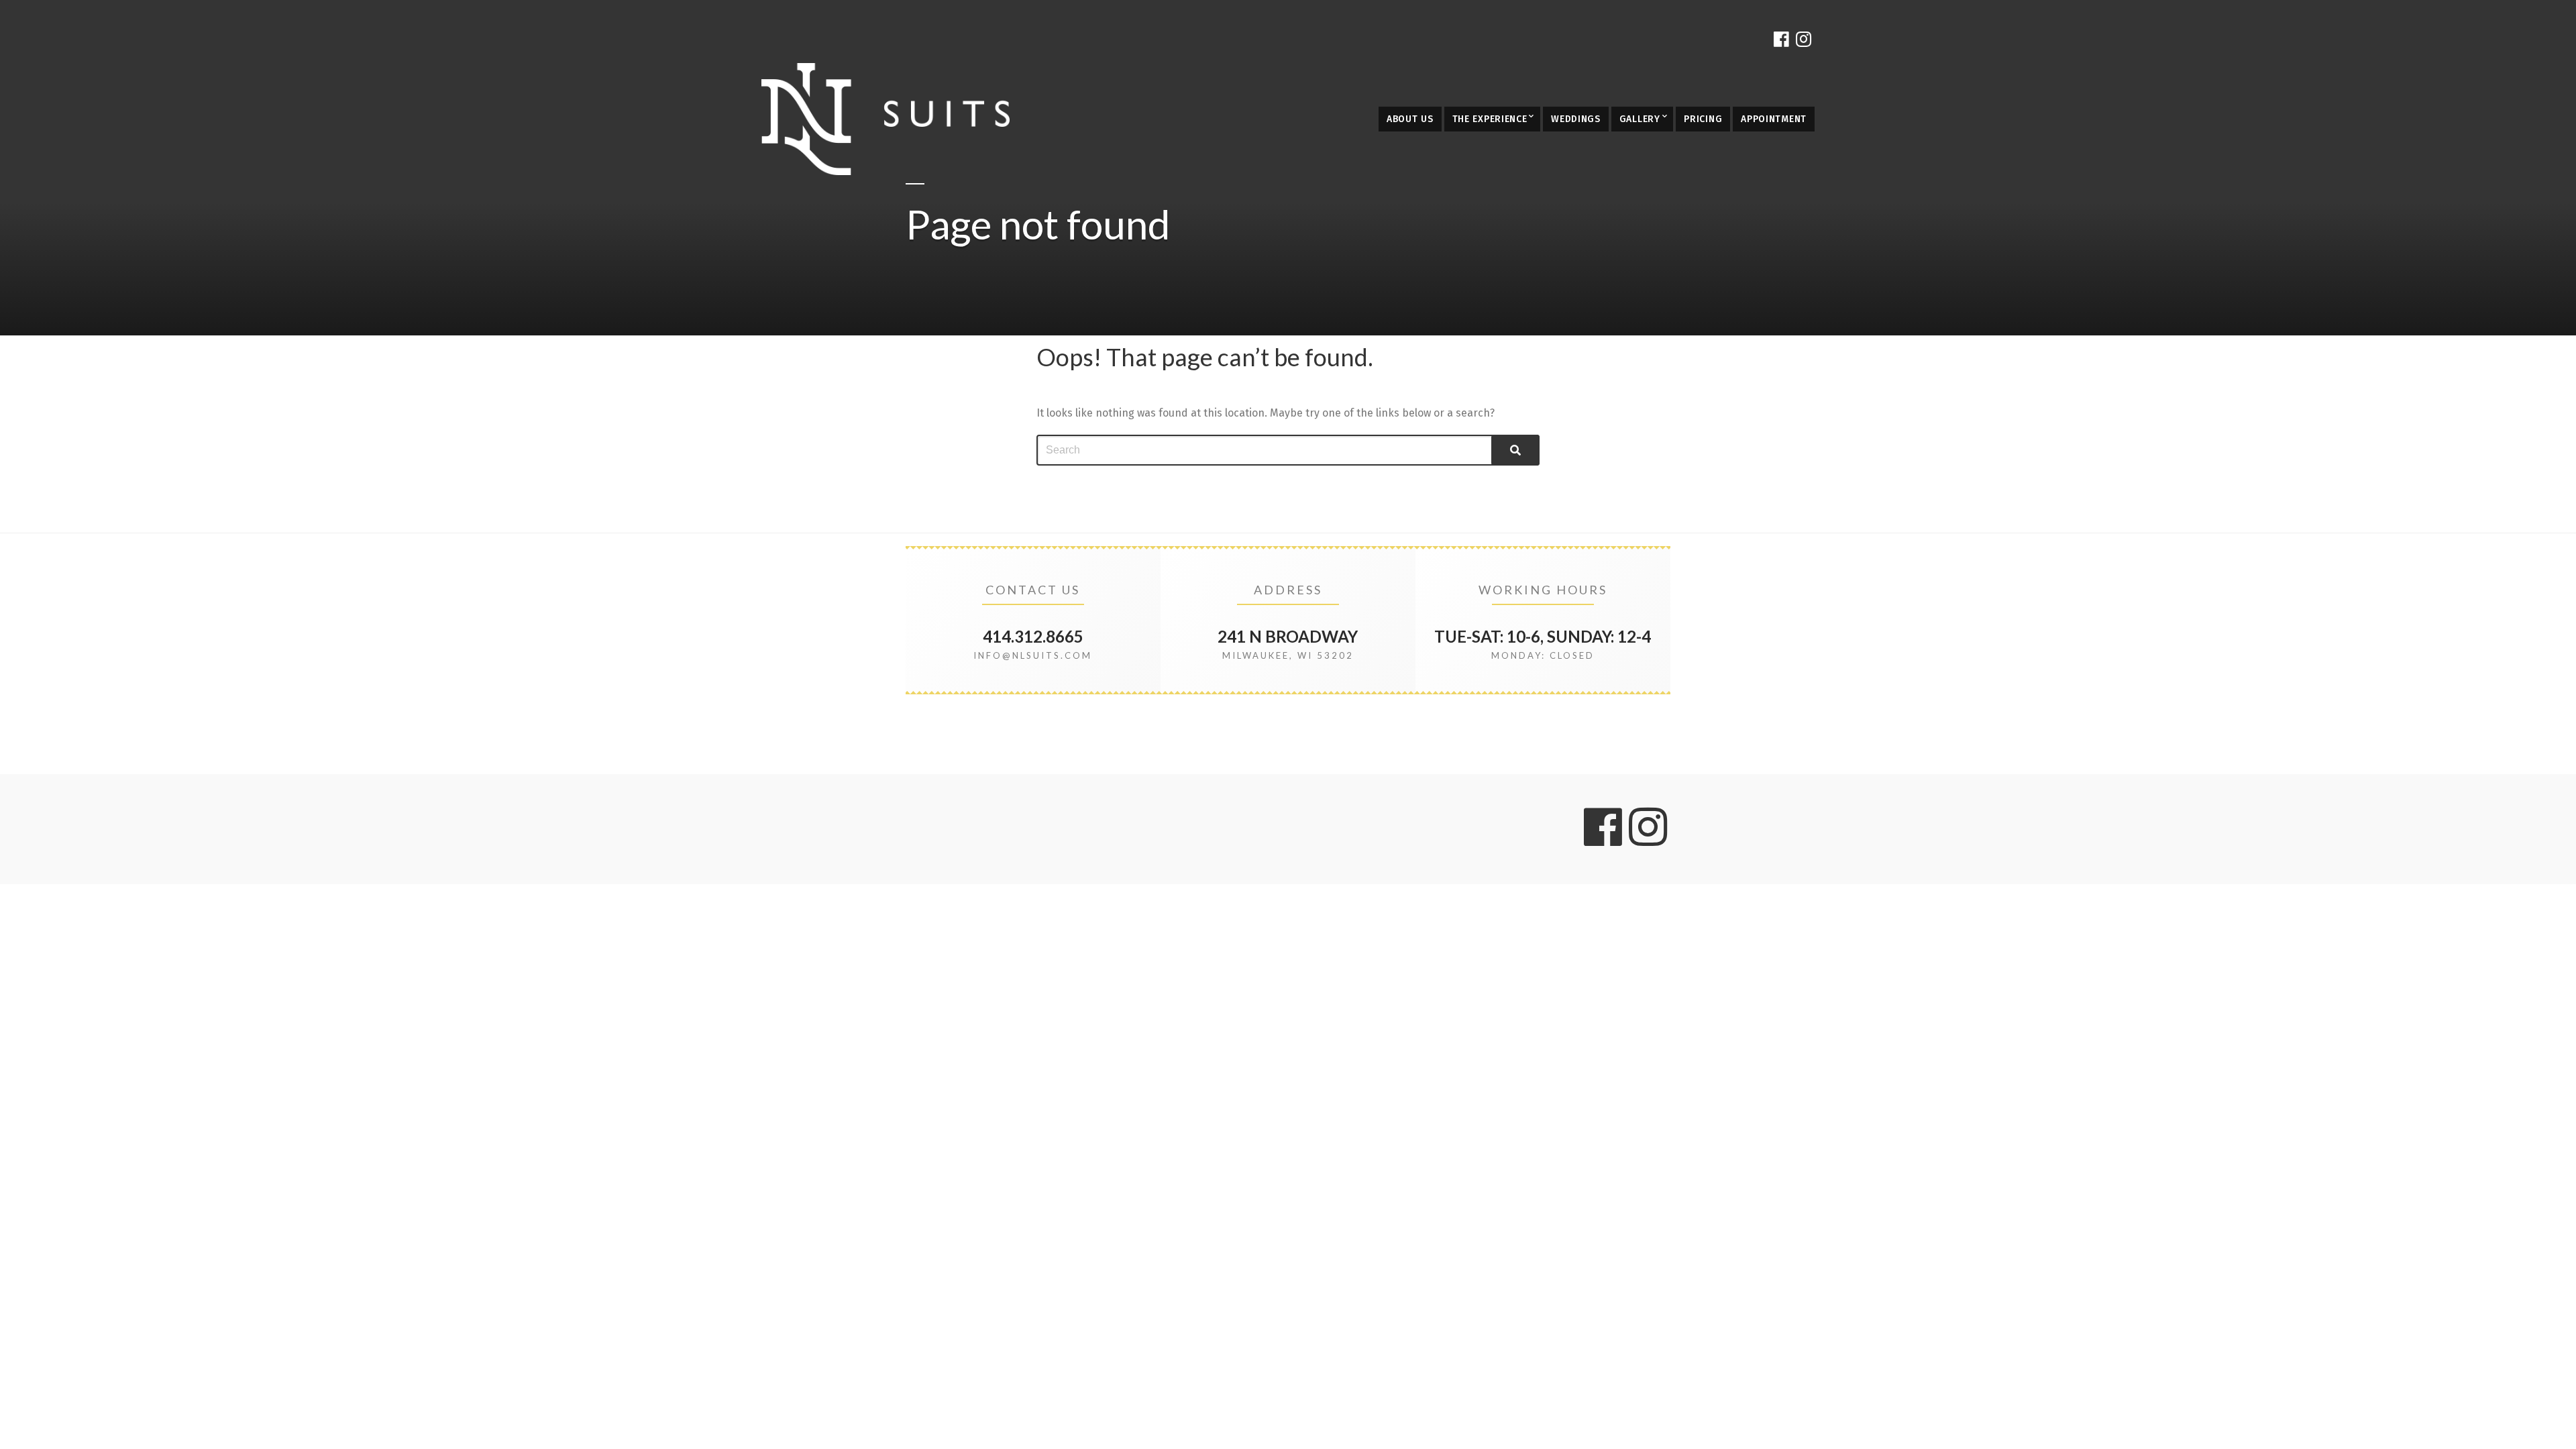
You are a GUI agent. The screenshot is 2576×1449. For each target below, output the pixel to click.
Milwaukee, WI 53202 (1288, 655)
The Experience (1490, 119)
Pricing (1703, 119)
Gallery (1640, 119)
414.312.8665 (1033, 636)
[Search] (1515, 450)
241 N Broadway (1288, 636)
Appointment (1774, 119)
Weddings (1576, 119)
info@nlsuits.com (1033, 655)
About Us (1410, 119)
